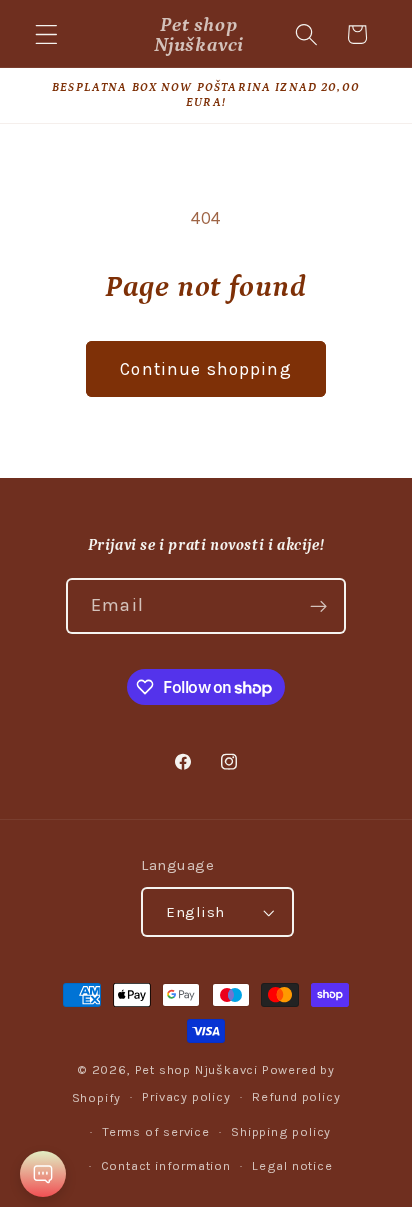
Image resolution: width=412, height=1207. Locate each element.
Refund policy (296, 1096)
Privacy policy (186, 1096)
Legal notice (292, 1165)
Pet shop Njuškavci (197, 1069)
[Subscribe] (318, 606)
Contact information (166, 1165)
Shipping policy (281, 1131)
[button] (46, 34)
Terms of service (156, 1131)
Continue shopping (206, 369)
